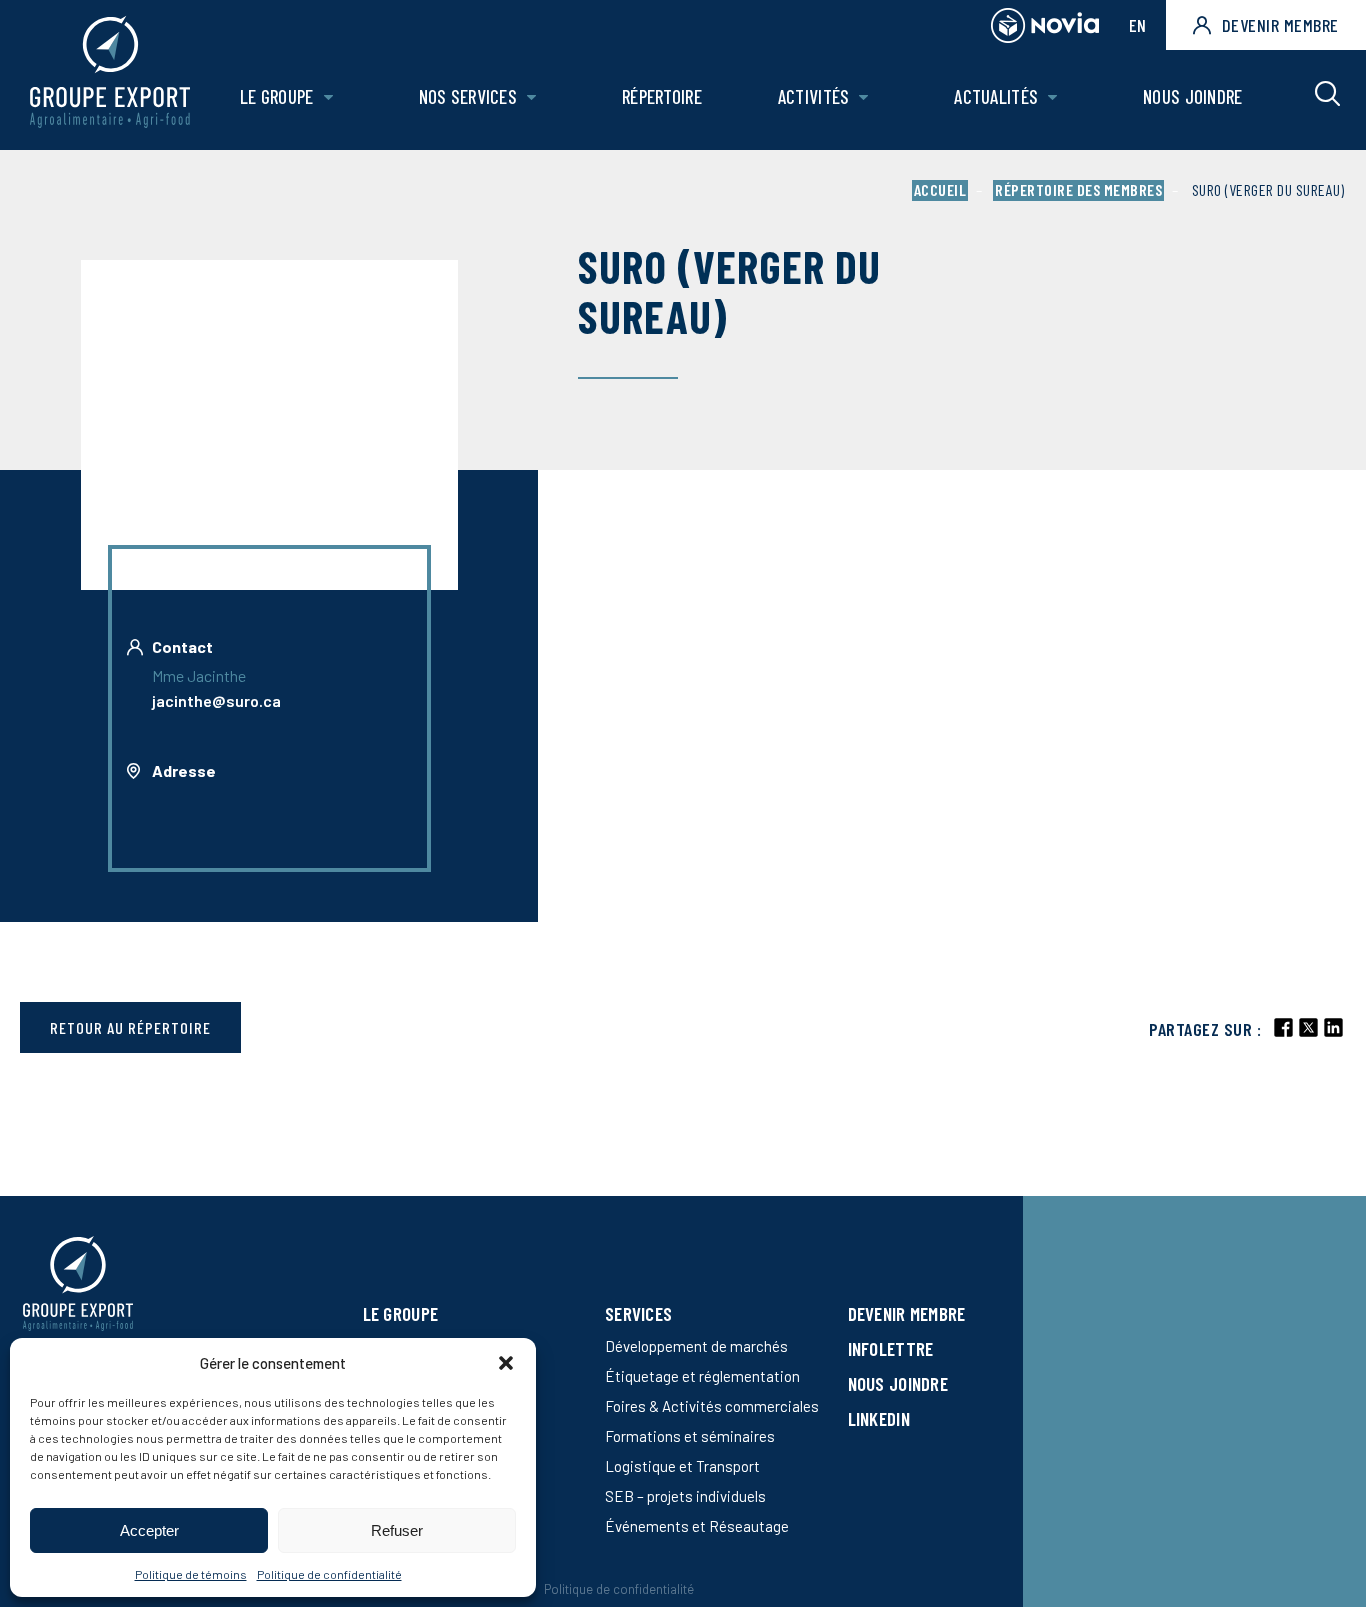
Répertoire (662, 96)
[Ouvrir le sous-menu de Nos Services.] (531, 97)
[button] (506, 1363)
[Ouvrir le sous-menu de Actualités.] (1052, 97)
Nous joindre (1193, 96)
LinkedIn (879, 1418)
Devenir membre (1280, 25)
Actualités (996, 96)
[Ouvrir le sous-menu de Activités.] (863, 97)
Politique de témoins (191, 1574)
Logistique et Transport (682, 1466)
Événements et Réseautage (697, 1526)
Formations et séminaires (690, 1436)
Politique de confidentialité (329, 1574)
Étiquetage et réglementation (702, 1376)
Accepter (149, 1530)
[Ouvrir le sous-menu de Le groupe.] (328, 97)
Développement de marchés (696, 1346)
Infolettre (891, 1348)
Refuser (397, 1530)
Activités (814, 96)
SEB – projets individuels (685, 1496)
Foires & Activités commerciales (712, 1406)
